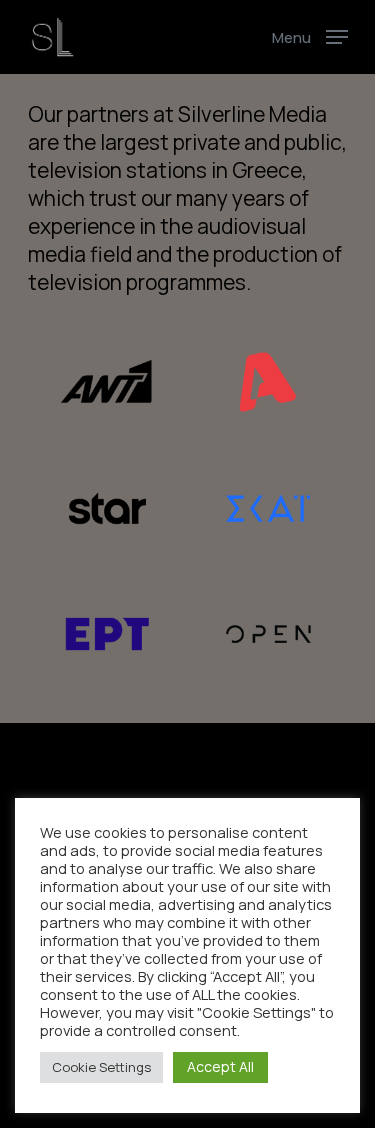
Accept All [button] (220, 1066)
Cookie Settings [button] (101, 1067)
